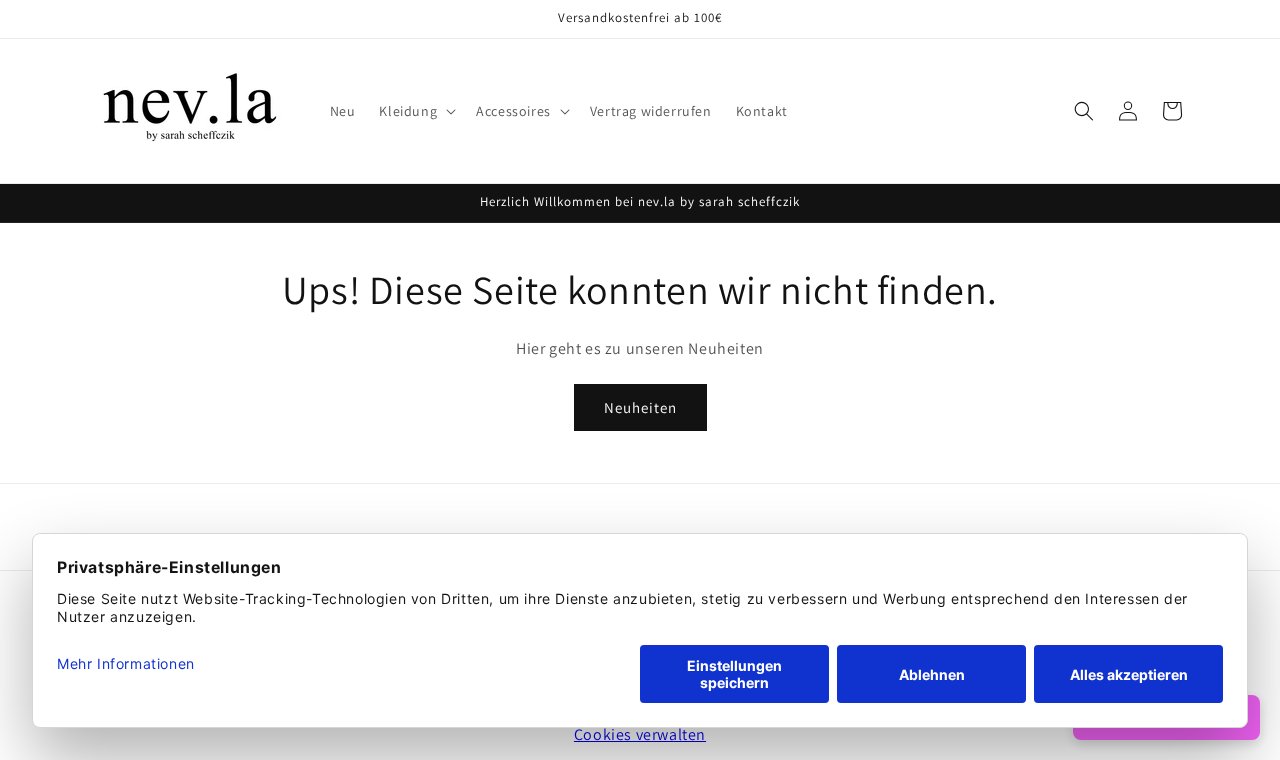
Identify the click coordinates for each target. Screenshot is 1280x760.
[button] (415, 111)
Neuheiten (640, 406)
